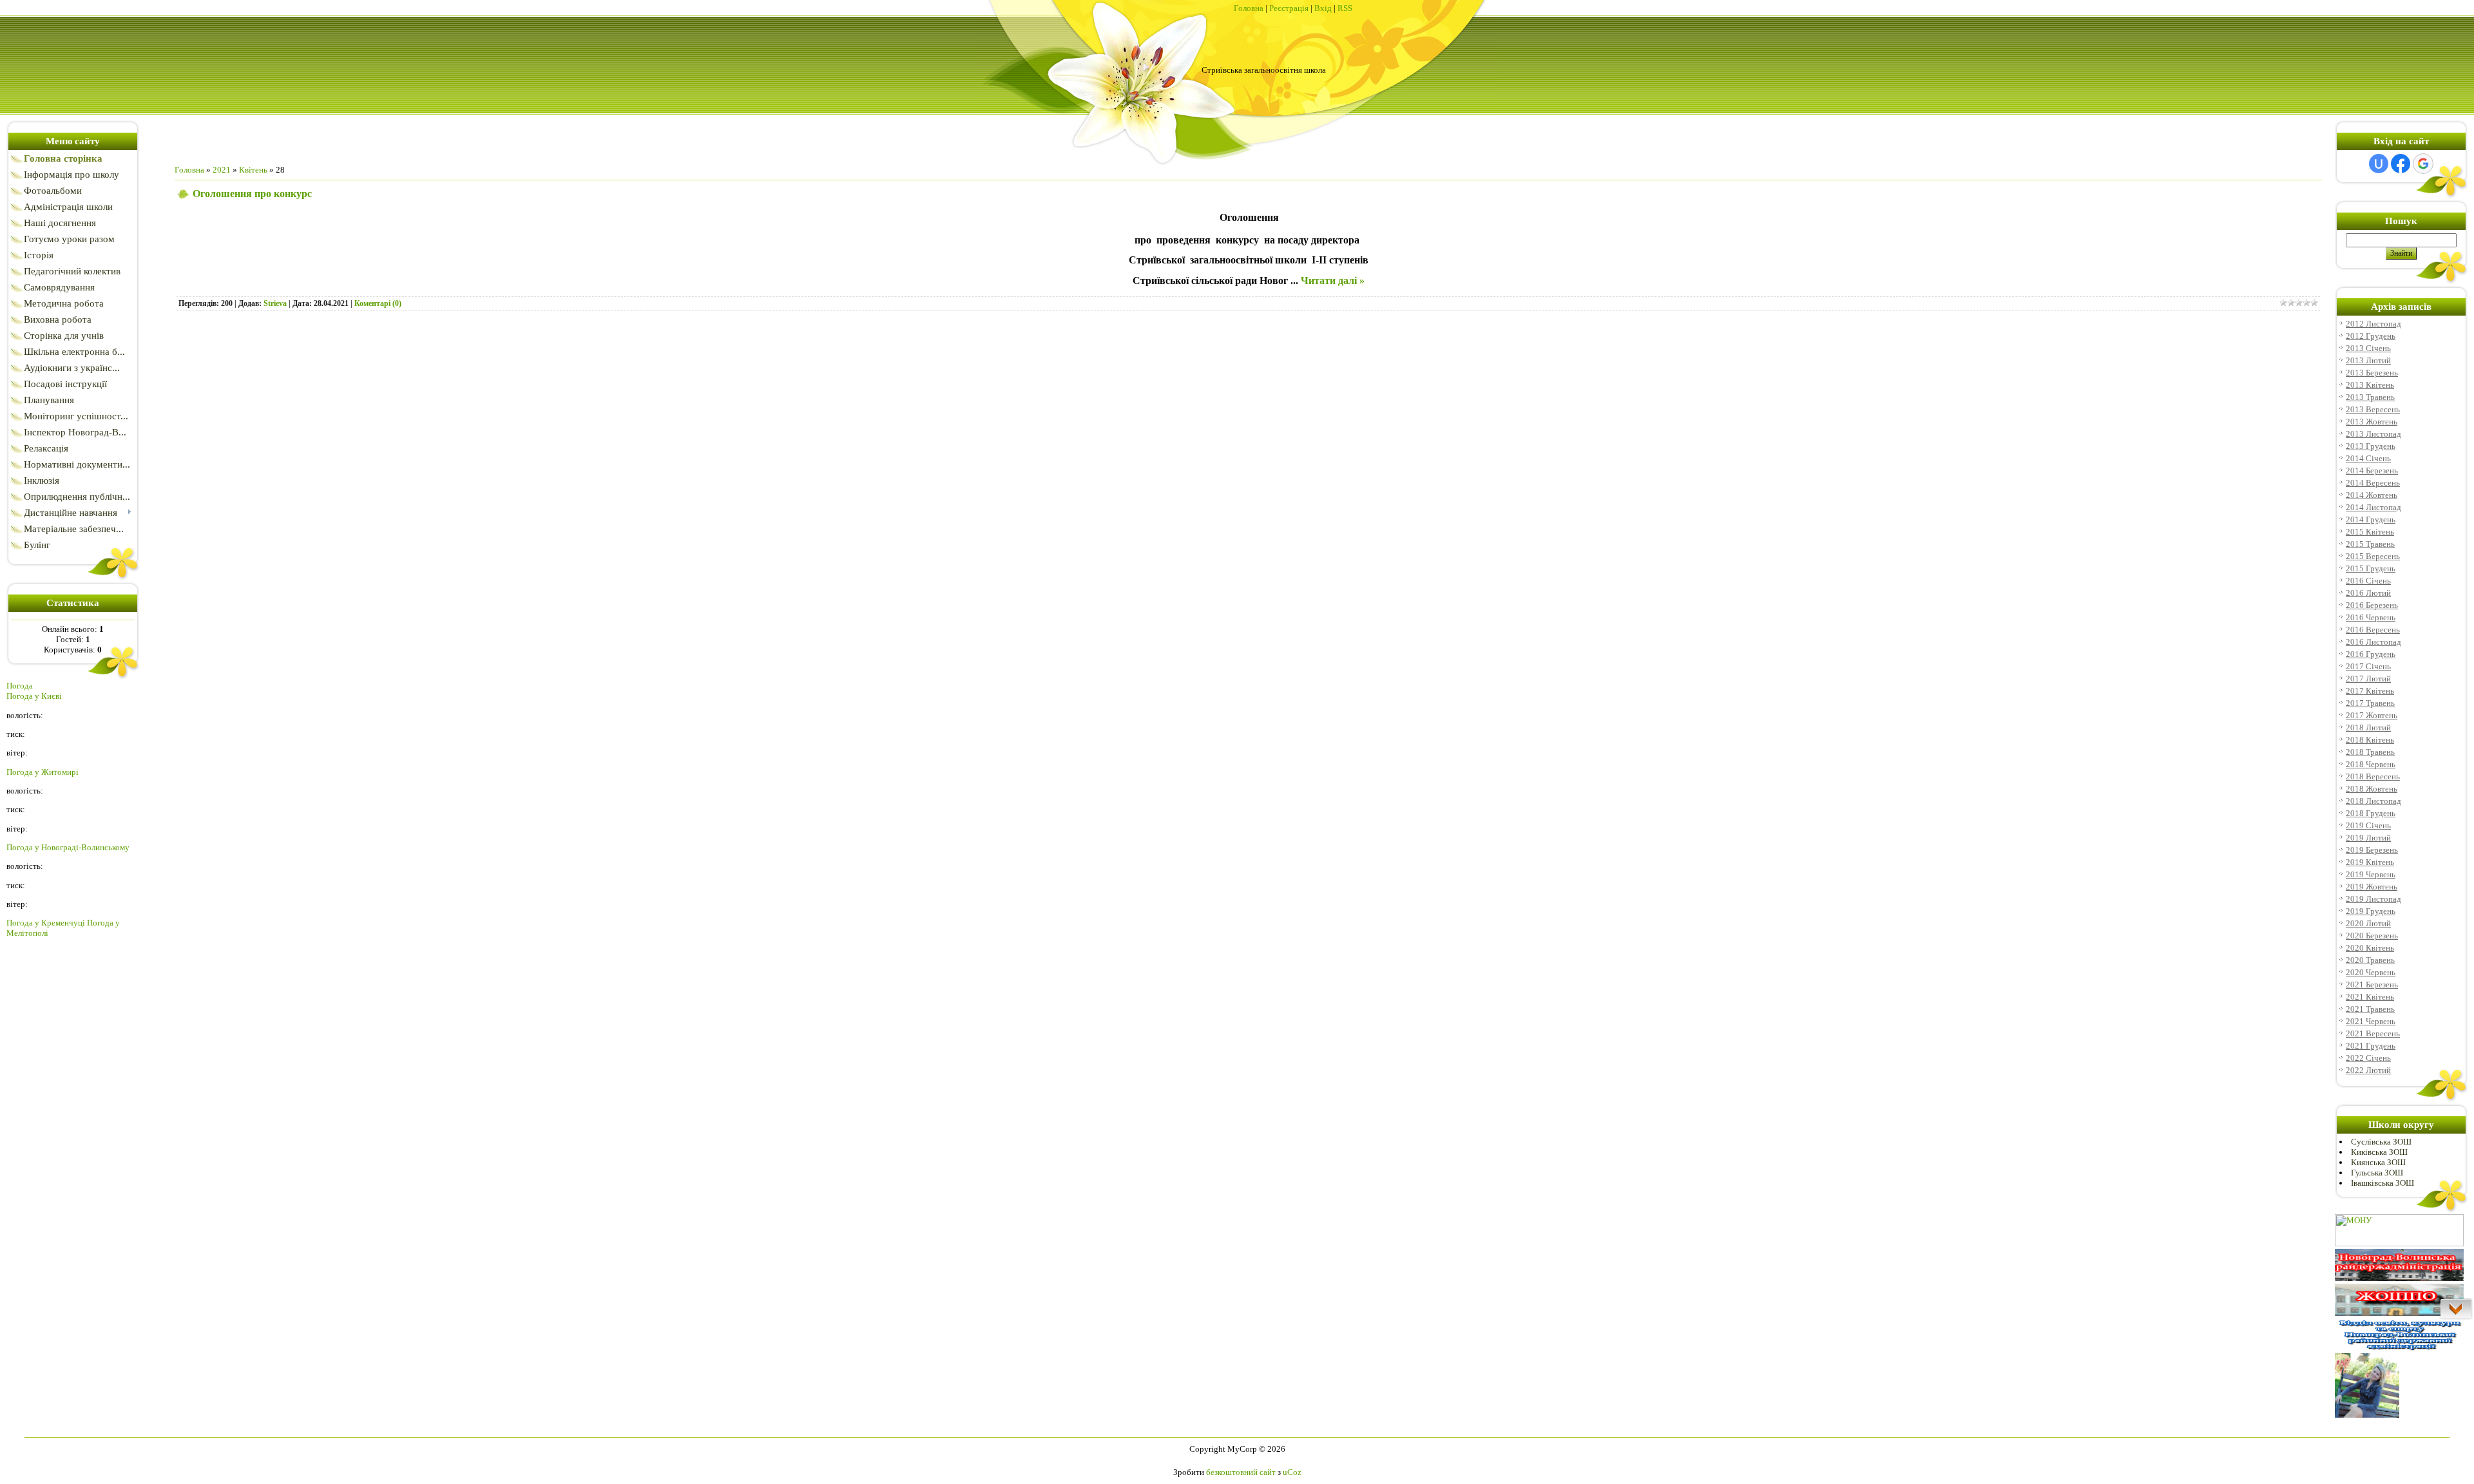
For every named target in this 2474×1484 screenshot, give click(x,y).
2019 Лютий (2368, 838)
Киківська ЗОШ (2379, 1152)
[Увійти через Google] (2423, 164)
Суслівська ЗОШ (2381, 1142)
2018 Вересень (2373, 776)
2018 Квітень (2370, 740)
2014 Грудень (2371, 519)
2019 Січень (2368, 825)
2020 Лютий (2368, 923)
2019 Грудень (2371, 911)
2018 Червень (2371, 764)
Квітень (253, 170)
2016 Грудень (2371, 654)
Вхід (1323, 8)
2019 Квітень (2370, 862)
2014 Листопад (2373, 507)
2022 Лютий (2368, 1070)
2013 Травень (2370, 397)
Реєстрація (1289, 8)
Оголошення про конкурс (252, 194)
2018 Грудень (2371, 813)
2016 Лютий (2368, 593)
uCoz (1292, 1472)
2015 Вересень (2373, 556)
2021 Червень (2371, 1021)
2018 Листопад (2373, 801)
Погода (20, 686)
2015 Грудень (2371, 568)
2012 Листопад (2373, 324)
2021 (222, 170)
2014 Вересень (2373, 483)
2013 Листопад (2373, 434)
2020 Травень (2370, 960)
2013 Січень (2368, 348)
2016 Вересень (2373, 630)
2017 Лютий (2368, 679)
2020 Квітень (2370, 948)
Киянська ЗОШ (2378, 1162)
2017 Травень (2370, 703)
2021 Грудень (2371, 1046)
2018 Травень (2370, 752)
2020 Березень (2372, 936)
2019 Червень (2371, 874)
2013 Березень (2372, 373)
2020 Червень (2371, 972)
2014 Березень (2372, 471)
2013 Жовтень (2372, 422)
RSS (1345, 8)
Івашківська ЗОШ (2383, 1183)
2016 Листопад (2373, 642)
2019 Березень (2372, 850)
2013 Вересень (2373, 409)
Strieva (275, 303)
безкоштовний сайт (1241, 1472)
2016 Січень (2368, 581)
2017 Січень (2368, 666)
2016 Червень (2371, 617)
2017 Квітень (2370, 691)
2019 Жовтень (2372, 887)
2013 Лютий (2368, 360)
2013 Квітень (2370, 385)
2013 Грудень (2371, 446)
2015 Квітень (2370, 532)
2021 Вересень (2373, 1033)
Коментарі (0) (378, 303)
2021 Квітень (2370, 997)
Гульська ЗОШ (2377, 1173)
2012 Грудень (2371, 336)
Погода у (34, 696)
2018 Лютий (2368, 728)
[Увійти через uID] (2379, 164)
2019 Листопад (2373, 899)
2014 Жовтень (2372, 495)
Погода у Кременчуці (46, 923)
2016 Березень (2372, 605)
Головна (1249, 8)
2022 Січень (2368, 1058)
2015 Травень (2370, 544)
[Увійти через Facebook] (2401, 164)
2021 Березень (2372, 985)
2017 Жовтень (2372, 715)
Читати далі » (1333, 281)
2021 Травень (2370, 1009)
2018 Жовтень (2372, 789)
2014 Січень (2368, 458)
